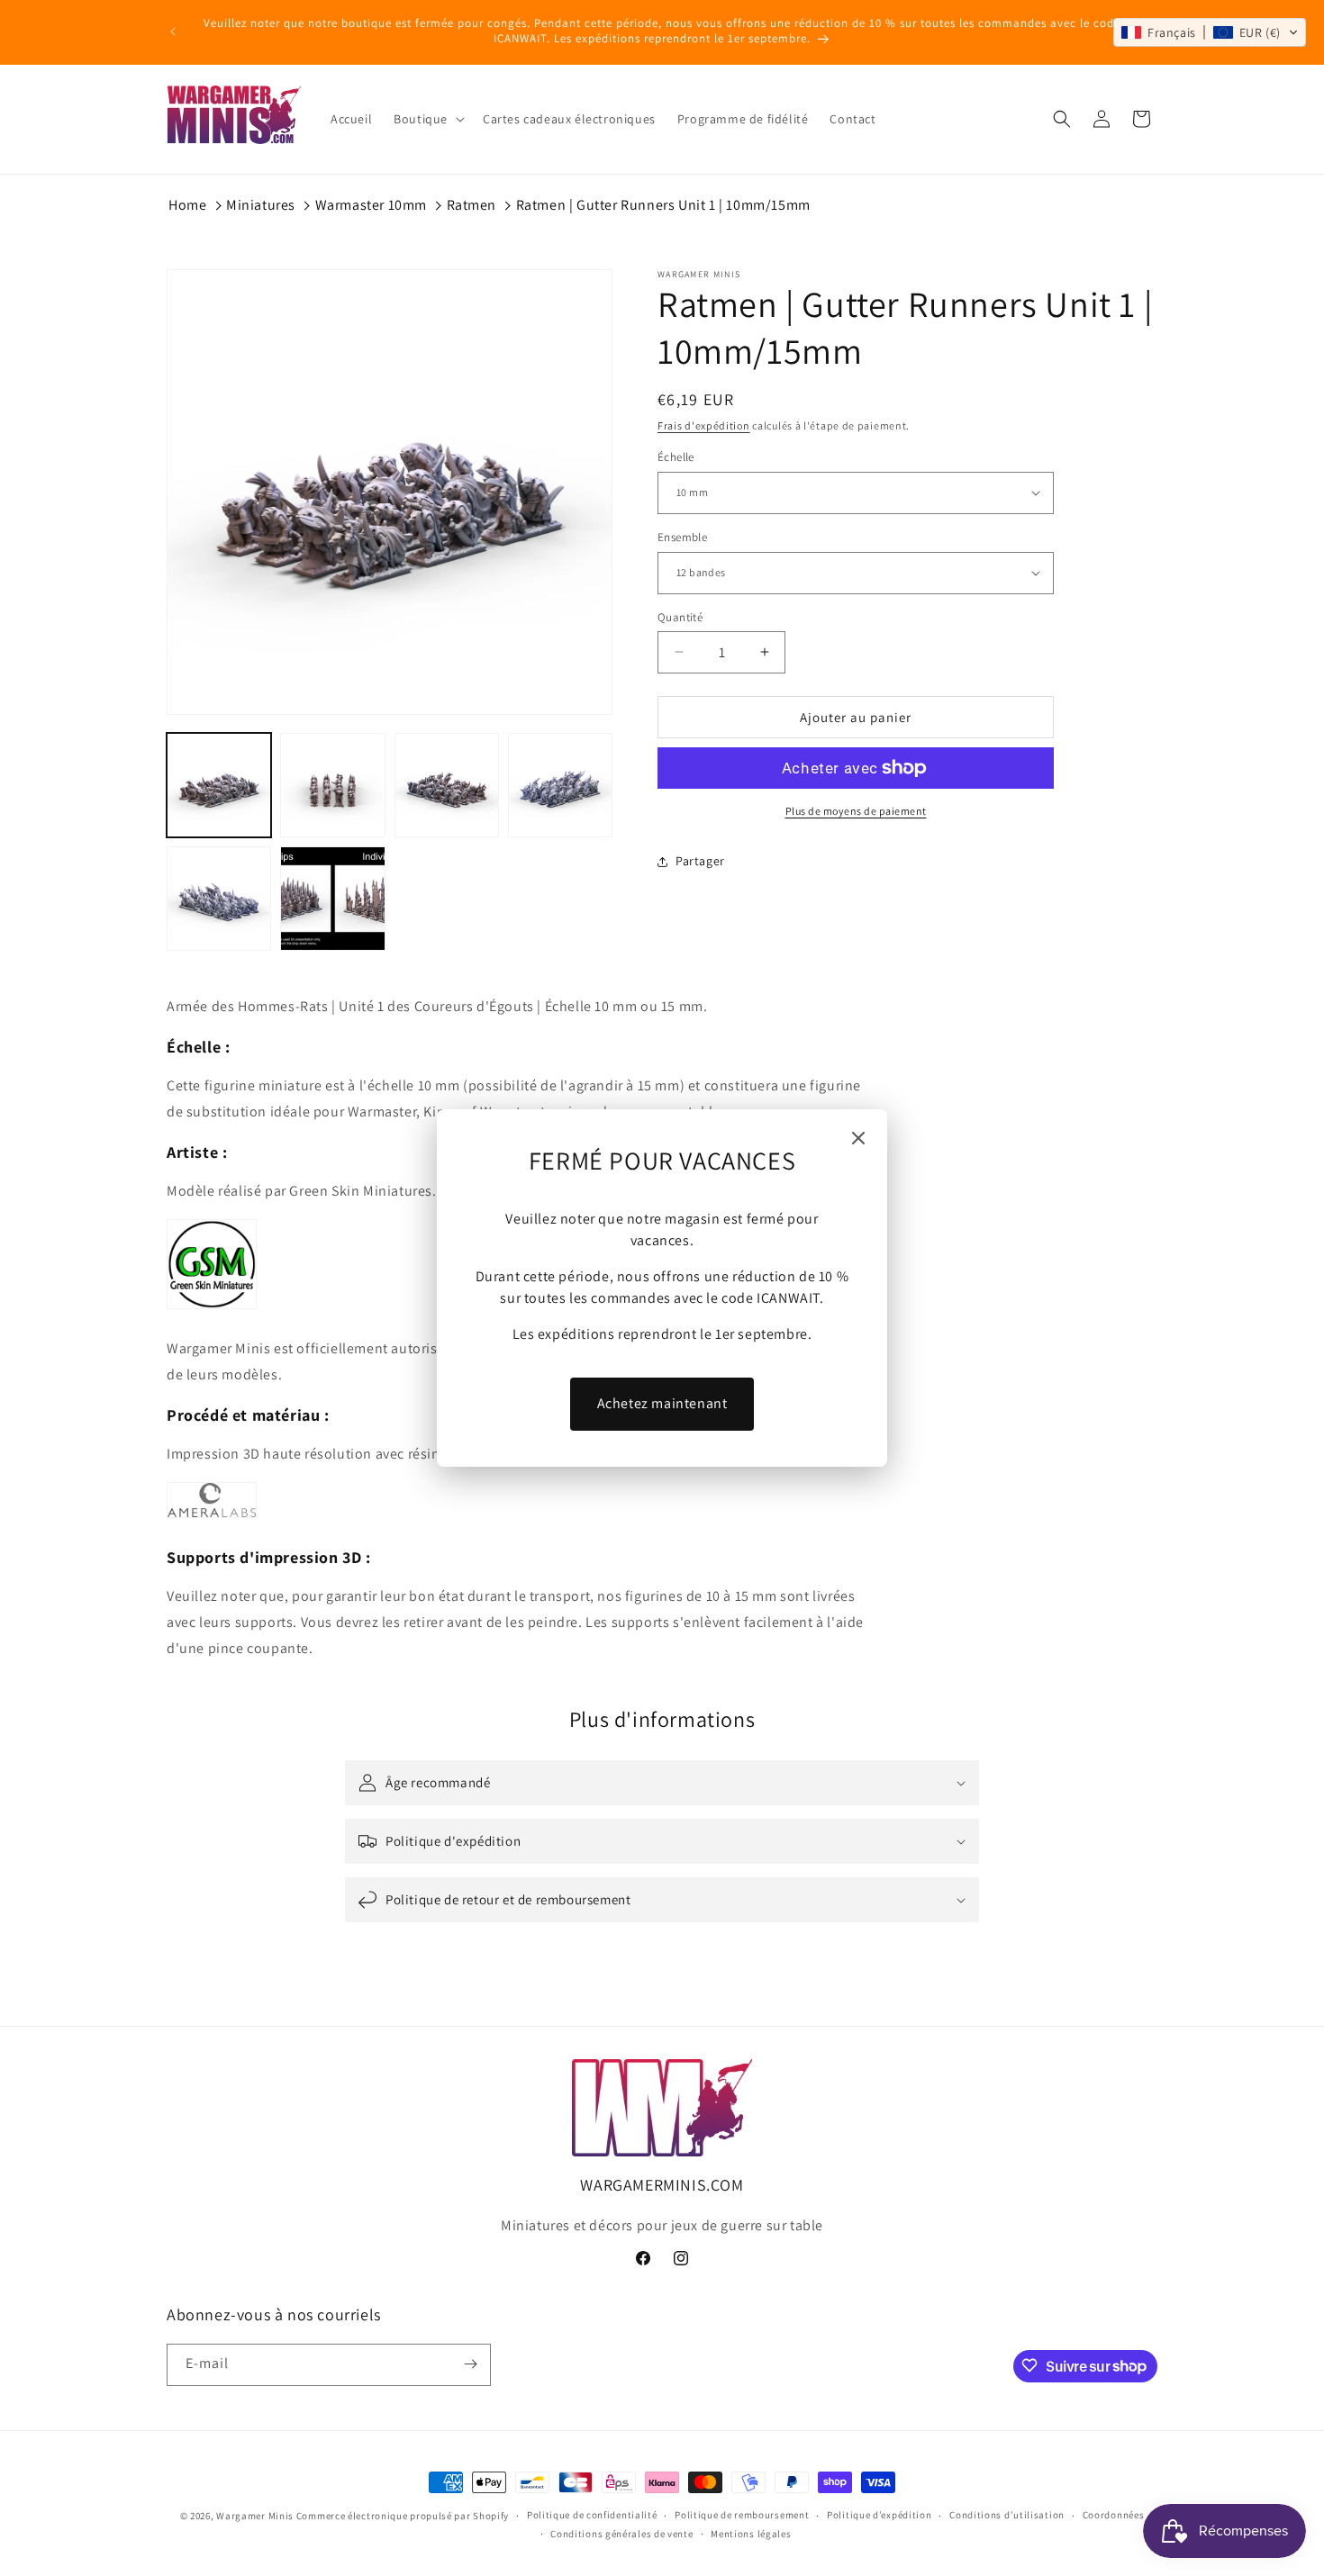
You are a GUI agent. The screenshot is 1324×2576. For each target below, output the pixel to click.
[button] (1210, 32)
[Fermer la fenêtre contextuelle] (858, 1139)
